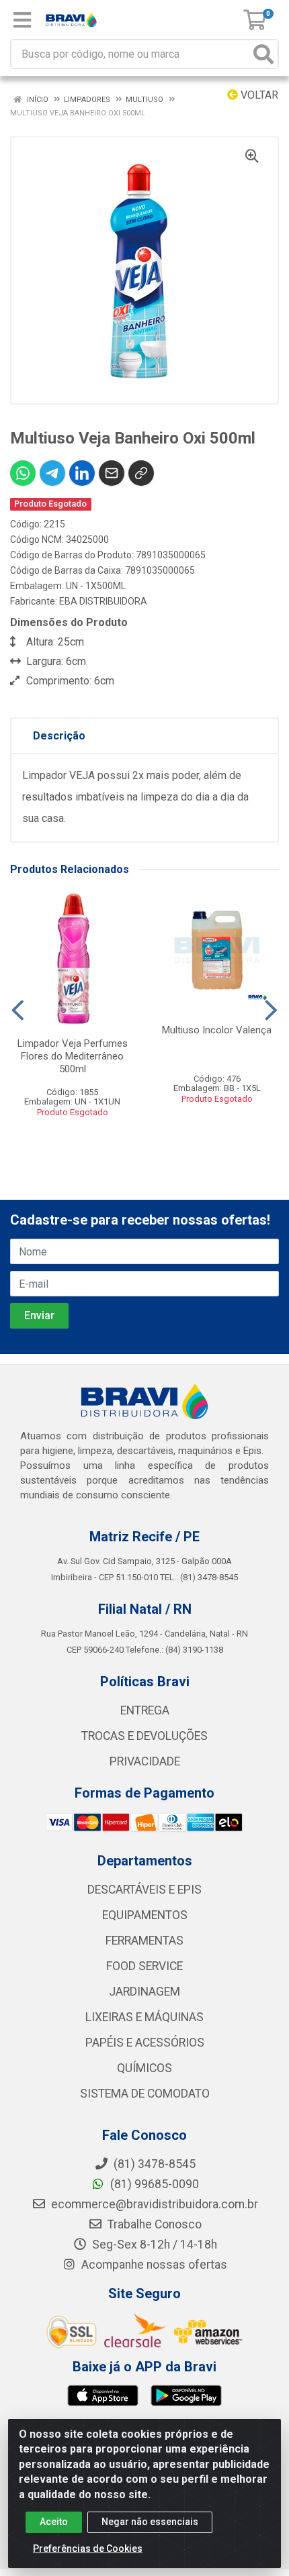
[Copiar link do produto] (141, 473)
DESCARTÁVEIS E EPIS (144, 1890)
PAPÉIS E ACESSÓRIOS (145, 2043)
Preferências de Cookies (88, 2548)
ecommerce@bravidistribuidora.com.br (153, 2204)
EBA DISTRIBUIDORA (103, 601)
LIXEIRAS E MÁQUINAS (144, 2017)
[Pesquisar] (263, 54)
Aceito (54, 2522)
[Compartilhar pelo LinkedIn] (82, 473)
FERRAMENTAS (144, 1941)
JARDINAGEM (144, 1992)
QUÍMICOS (144, 2068)
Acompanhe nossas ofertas (153, 2265)
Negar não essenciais (150, 2522)
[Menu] (22, 20)
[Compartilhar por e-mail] (112, 473)
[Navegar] (18, 1011)
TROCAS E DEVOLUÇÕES (144, 1736)
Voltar (258, 95)
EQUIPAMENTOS (145, 1915)
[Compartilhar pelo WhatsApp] (23, 473)
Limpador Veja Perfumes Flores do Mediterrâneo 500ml (73, 1056)
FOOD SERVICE (144, 1966)
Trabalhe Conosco (153, 2224)
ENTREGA (145, 1710)
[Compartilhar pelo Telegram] (52, 473)
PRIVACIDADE (145, 1761)
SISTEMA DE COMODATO (145, 2094)
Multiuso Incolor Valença (217, 1030)
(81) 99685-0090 (153, 2184)
